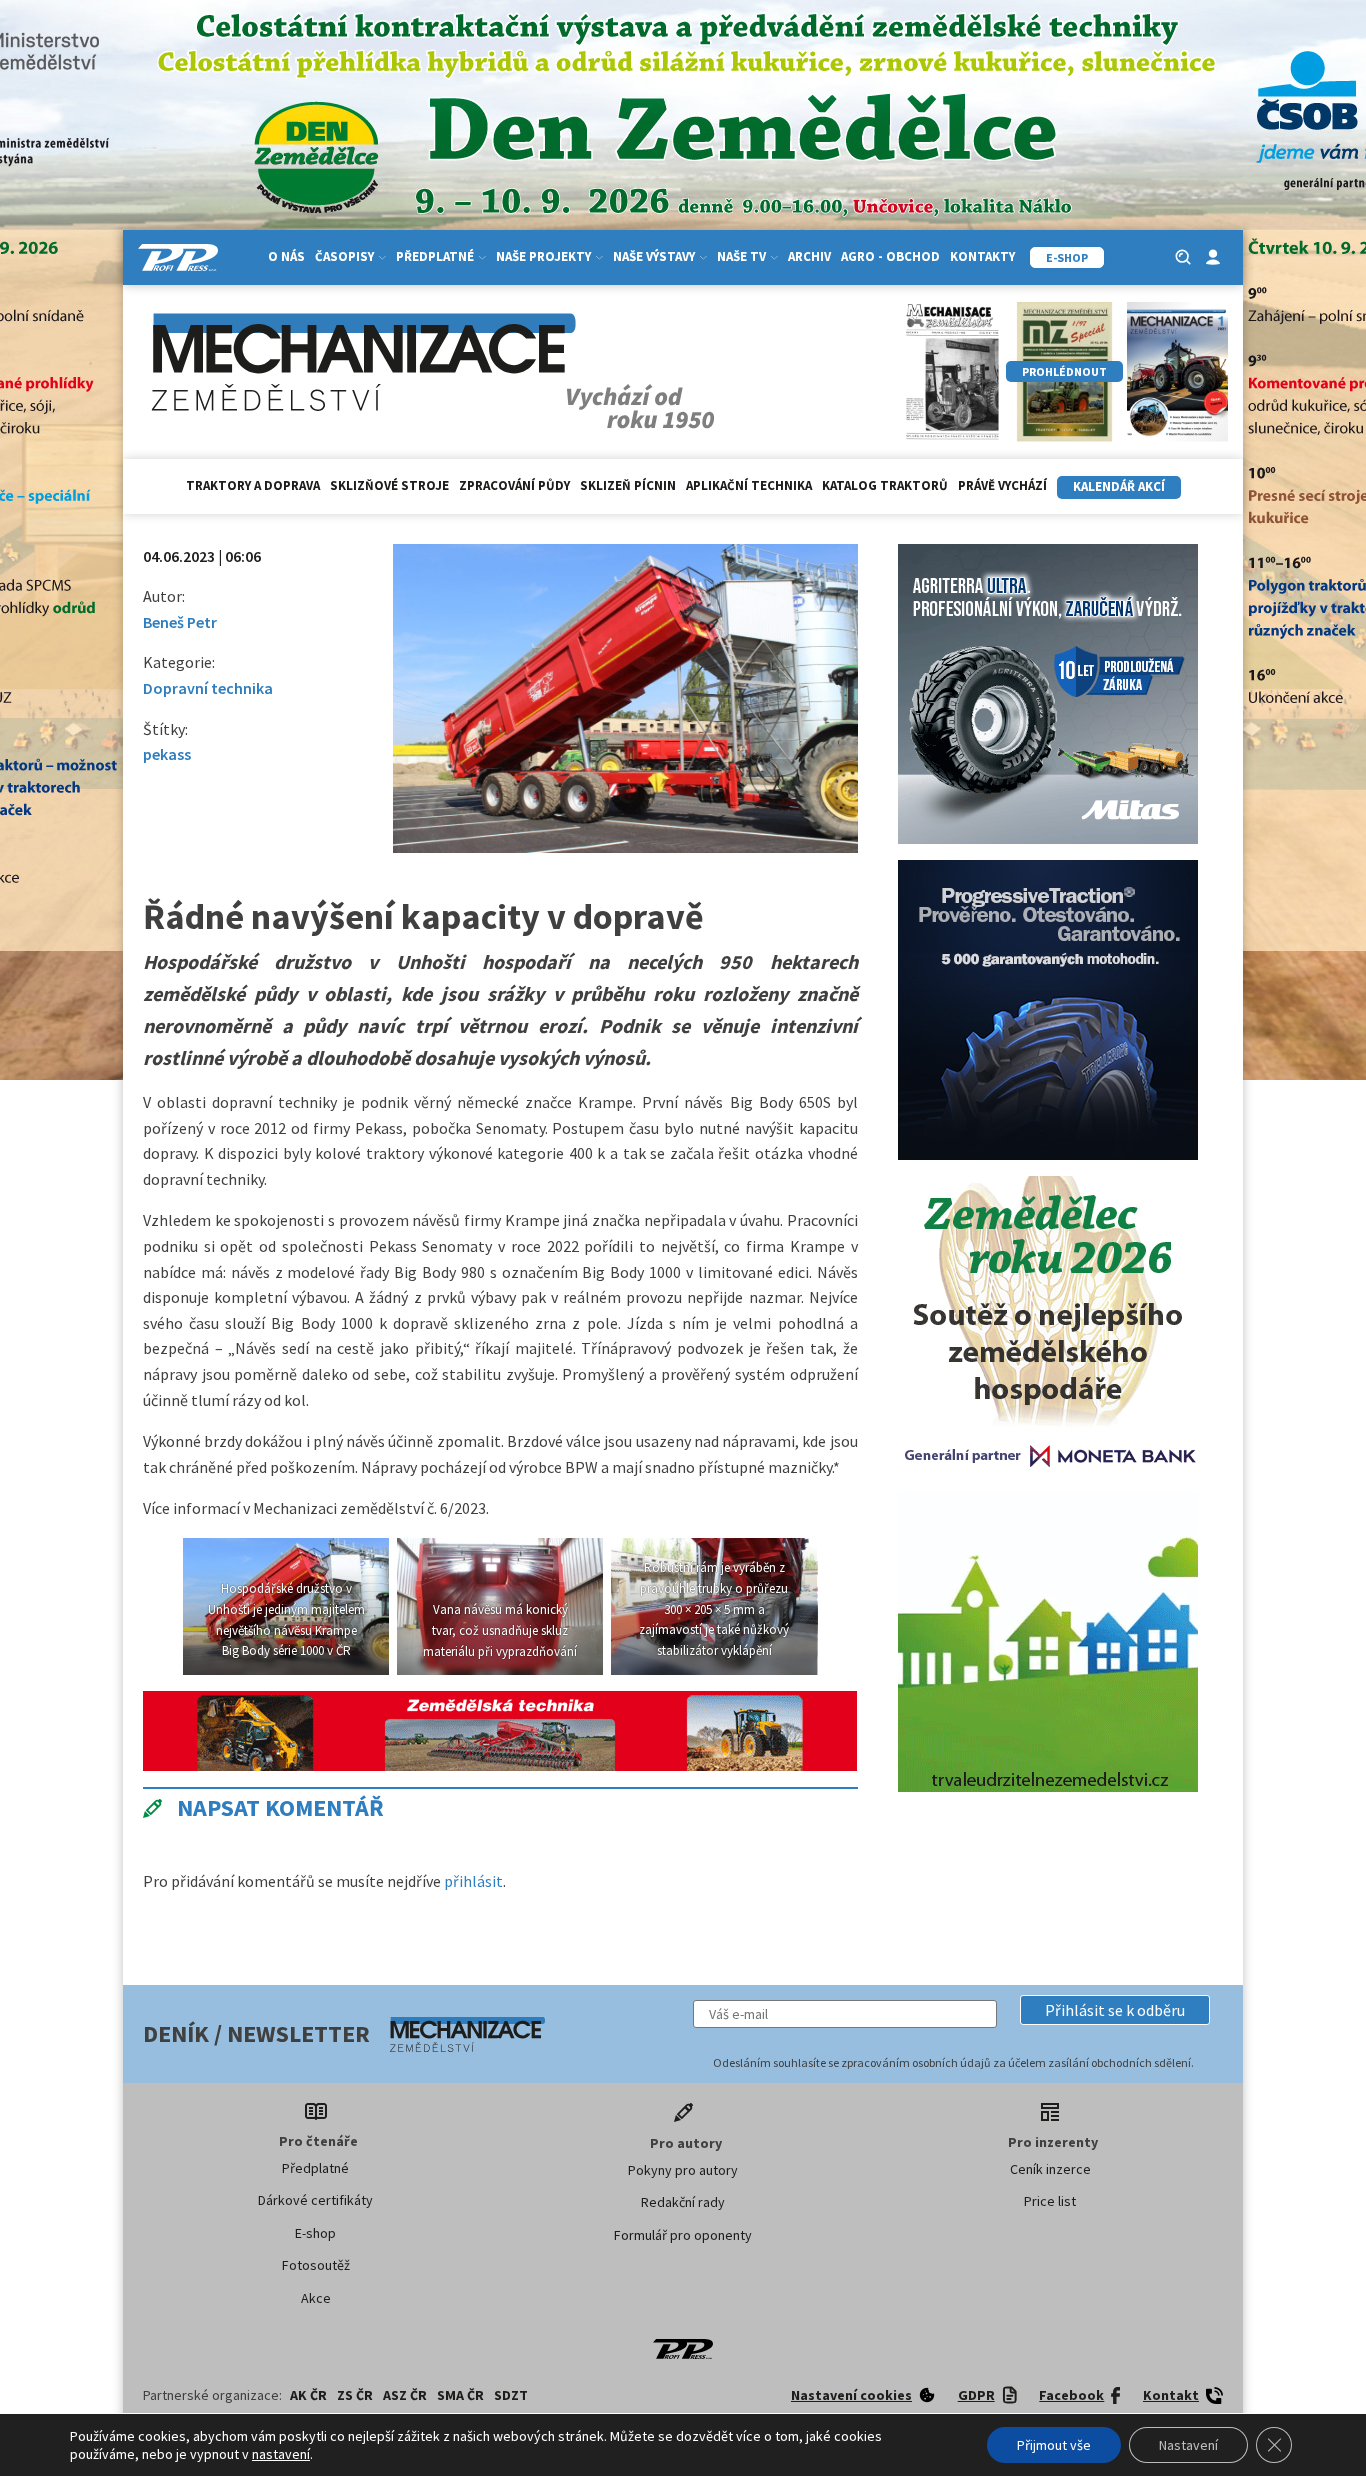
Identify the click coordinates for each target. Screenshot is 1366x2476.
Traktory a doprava (253, 485)
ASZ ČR (405, 2395)
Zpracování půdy (514, 485)
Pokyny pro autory (683, 2170)
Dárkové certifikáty (315, 2200)
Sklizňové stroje (389, 485)
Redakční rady (683, 2202)
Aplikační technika (749, 485)
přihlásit (473, 1881)
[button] (1115, 2010)
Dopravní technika (208, 688)
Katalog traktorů (885, 485)
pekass (167, 754)
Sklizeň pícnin (628, 485)
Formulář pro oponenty (683, 2235)
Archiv (809, 256)
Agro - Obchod (890, 256)
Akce (316, 2298)
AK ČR (308, 2395)
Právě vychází (1002, 485)
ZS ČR (355, 2395)
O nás (286, 256)
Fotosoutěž (316, 2265)
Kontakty (982, 256)
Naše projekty (543, 256)
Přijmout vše (1054, 2445)
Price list (1050, 2201)
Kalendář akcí (1119, 486)
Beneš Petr (180, 622)
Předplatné (315, 2168)
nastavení (281, 2454)
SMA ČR (460, 2395)
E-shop (315, 2233)
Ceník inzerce (1050, 2169)
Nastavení (1188, 2445)
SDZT (511, 2395)
